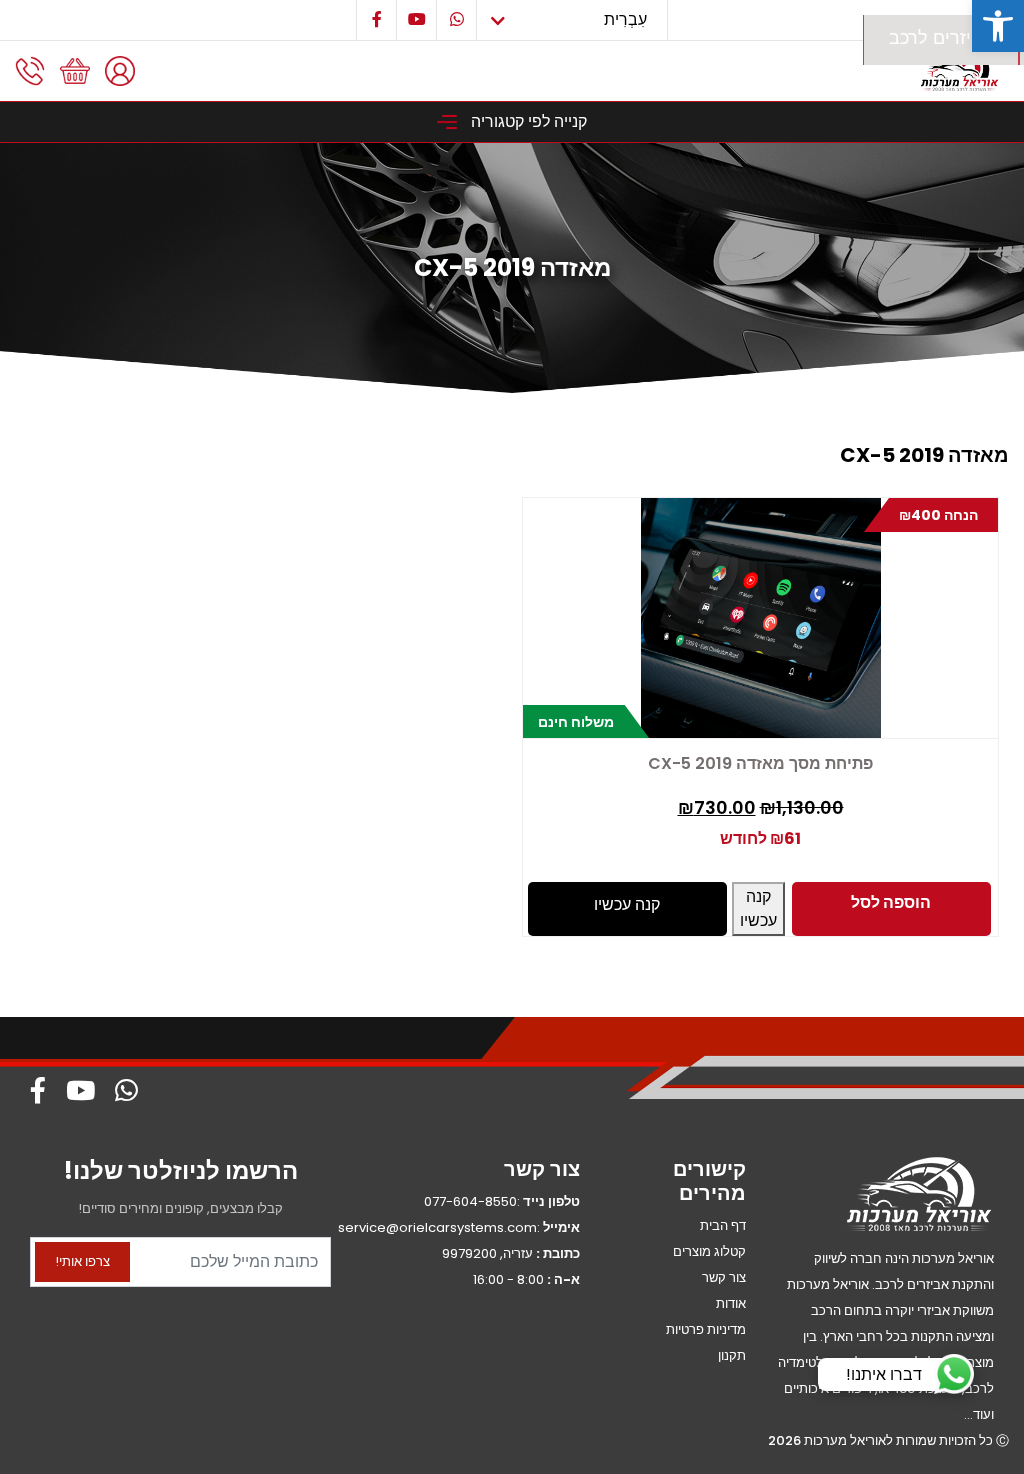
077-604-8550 (470, 1201)
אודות (731, 1303)
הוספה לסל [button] (891, 902)
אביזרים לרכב (941, 37)
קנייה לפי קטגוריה (527, 121)
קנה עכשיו (758, 908)
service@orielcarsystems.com (437, 1227)
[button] (998, 26)
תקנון (732, 1355)
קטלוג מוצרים (709, 1251)
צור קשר (724, 1277)
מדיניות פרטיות (706, 1329)
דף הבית (723, 1225)
